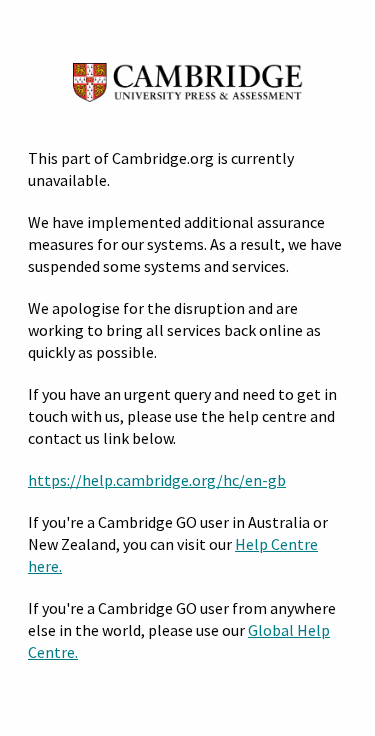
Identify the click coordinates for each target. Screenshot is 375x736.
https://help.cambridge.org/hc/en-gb (157, 480)
